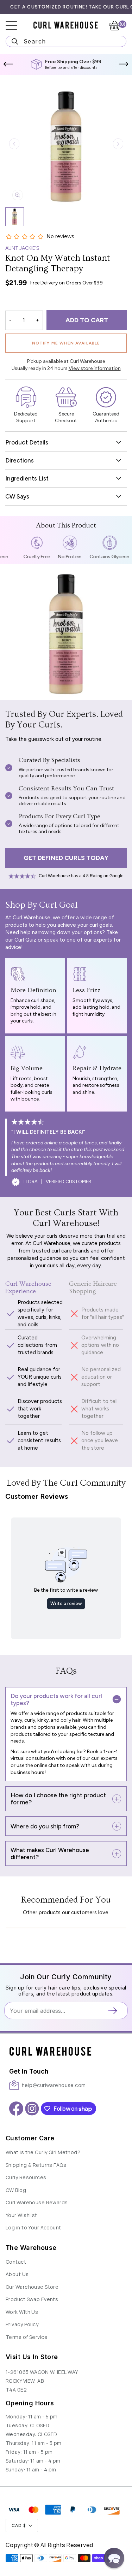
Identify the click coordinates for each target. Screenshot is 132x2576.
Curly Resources (26, 2177)
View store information (95, 368)
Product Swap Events (32, 2299)
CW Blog (16, 2190)
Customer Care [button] (30, 2138)
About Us (17, 2274)
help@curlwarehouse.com (54, 2085)
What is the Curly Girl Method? (43, 2152)
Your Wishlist (21, 2215)
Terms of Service (27, 2337)
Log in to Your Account (33, 2227)
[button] (8, 64)
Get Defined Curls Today (66, 858)
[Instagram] (32, 2109)
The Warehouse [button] (31, 2248)
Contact (16, 2262)
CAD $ (19, 2525)
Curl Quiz (25, 940)
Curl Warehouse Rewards (37, 2202)
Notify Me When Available (66, 343)
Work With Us (22, 2312)
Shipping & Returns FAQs (36, 2165)
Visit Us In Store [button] (32, 2357)
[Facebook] (16, 2109)
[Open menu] (16, 26)
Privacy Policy (22, 2324)
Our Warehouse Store (32, 2287)
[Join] (115, 2011)
